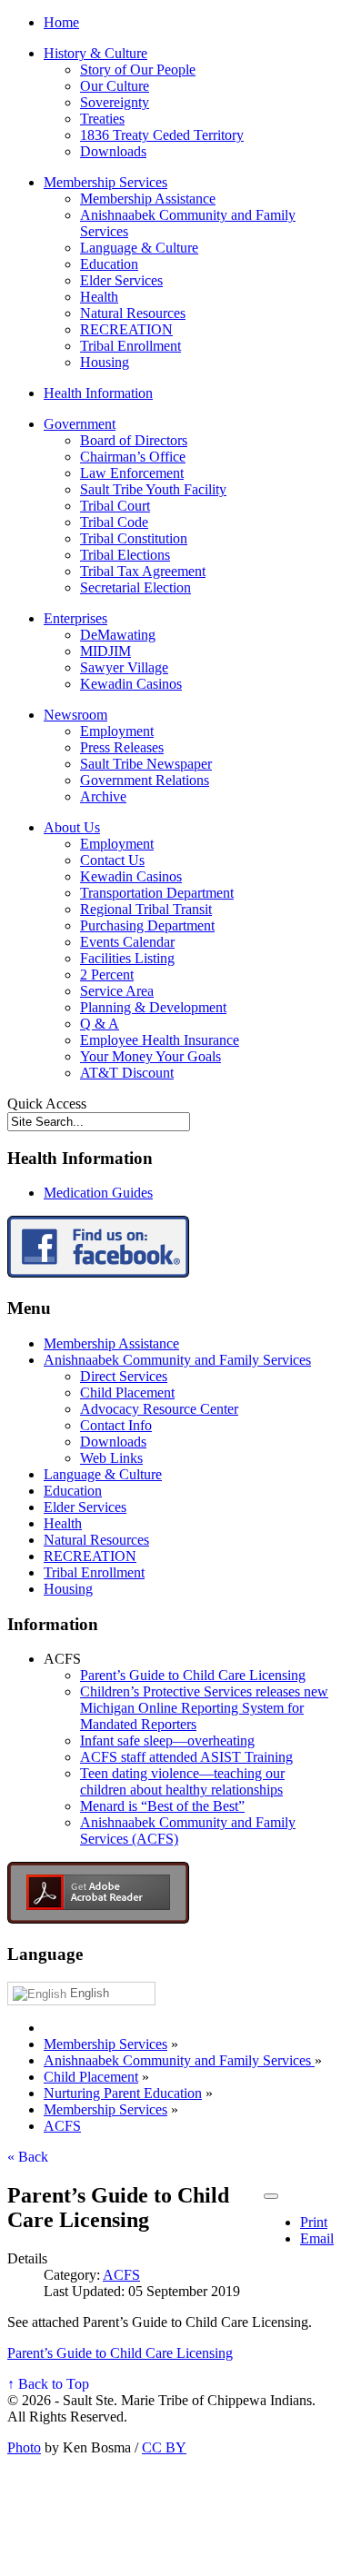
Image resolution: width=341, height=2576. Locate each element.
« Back (28, 2157)
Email (317, 2238)
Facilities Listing (127, 958)
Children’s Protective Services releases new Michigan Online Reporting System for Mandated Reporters (204, 1708)
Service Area (117, 991)
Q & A (100, 1024)
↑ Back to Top (48, 2384)
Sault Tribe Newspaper (146, 764)
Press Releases (122, 747)
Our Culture (115, 86)
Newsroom (75, 715)
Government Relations (145, 780)
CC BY (164, 2447)
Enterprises (75, 618)
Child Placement (127, 1392)
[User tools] (271, 2196)
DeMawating (118, 635)
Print (314, 2222)
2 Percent (107, 975)
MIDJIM (105, 651)
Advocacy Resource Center (159, 1409)
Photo (24, 2447)
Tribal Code (114, 522)
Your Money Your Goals (150, 1056)
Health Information (98, 393)
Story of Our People (138, 70)
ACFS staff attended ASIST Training (186, 1757)
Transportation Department (157, 893)
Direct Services (124, 1376)
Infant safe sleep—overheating (167, 1741)
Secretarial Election (135, 587)
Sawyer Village (124, 667)
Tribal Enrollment (130, 346)
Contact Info (116, 1425)
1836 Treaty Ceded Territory (162, 135)
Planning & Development (153, 1007)
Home (61, 22)
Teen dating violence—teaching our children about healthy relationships (182, 1781)
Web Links (111, 1458)
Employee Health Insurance (160, 1040)
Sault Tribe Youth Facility (153, 489)
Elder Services (121, 280)
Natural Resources (133, 313)
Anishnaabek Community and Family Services (177, 1360)
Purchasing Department (147, 925)
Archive (103, 796)
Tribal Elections (125, 555)
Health (99, 297)
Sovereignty (115, 102)
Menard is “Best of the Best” (162, 1806)
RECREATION (126, 329)
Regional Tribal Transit (146, 909)
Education (109, 264)
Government (80, 424)
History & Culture (95, 53)
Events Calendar (127, 942)
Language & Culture (139, 248)
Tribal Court (115, 506)
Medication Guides (98, 1193)
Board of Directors (134, 440)
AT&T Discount (127, 1073)
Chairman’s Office (133, 457)
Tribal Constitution (134, 538)
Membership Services (105, 182)
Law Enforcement (132, 473)
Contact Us (112, 860)
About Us (72, 827)
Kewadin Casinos (131, 684)
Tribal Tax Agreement (143, 571)
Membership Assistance (148, 199)
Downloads (113, 151)
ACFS (121, 2275)
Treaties (102, 119)
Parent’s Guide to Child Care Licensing (193, 1675)
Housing (105, 362)
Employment (117, 731)
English (88, 1993)
